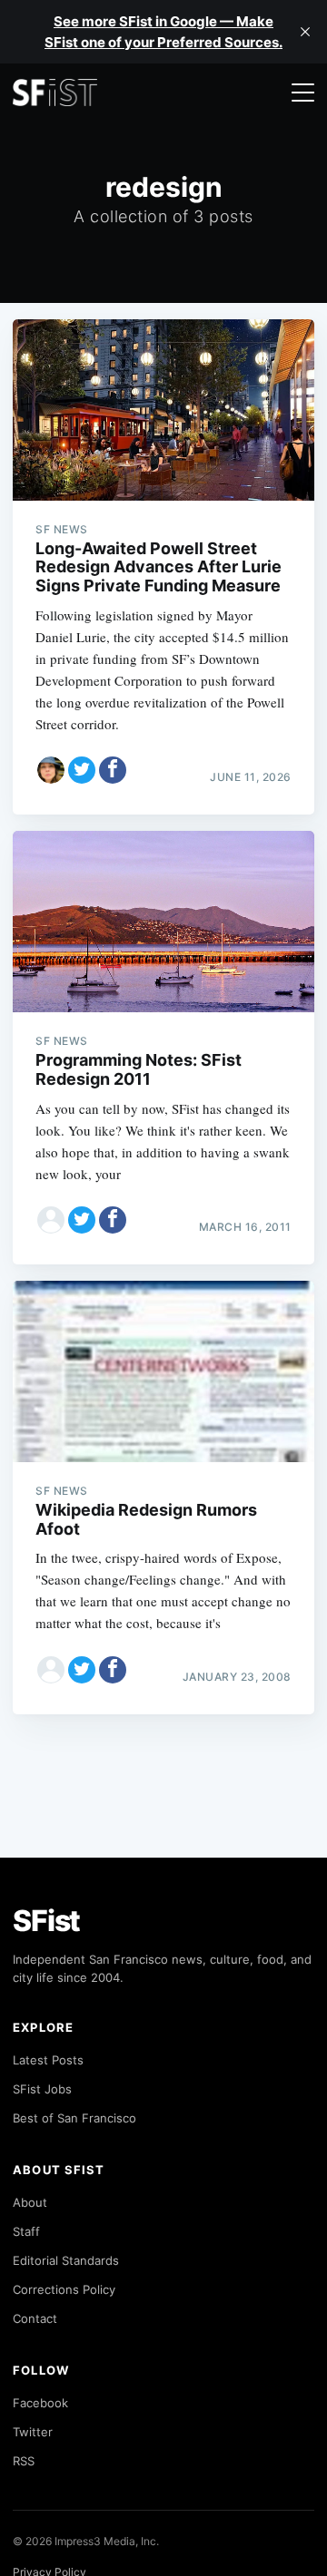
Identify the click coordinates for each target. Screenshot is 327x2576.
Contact (35, 2318)
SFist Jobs (42, 2089)
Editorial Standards (66, 2260)
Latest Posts (48, 2060)
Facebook (40, 2403)
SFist (46, 1921)
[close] (305, 32)
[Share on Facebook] (113, 770)
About (30, 2202)
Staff (26, 2231)
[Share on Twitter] (82, 770)
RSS (24, 2461)
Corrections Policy (64, 2289)
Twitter (33, 2432)
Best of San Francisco (74, 2118)
